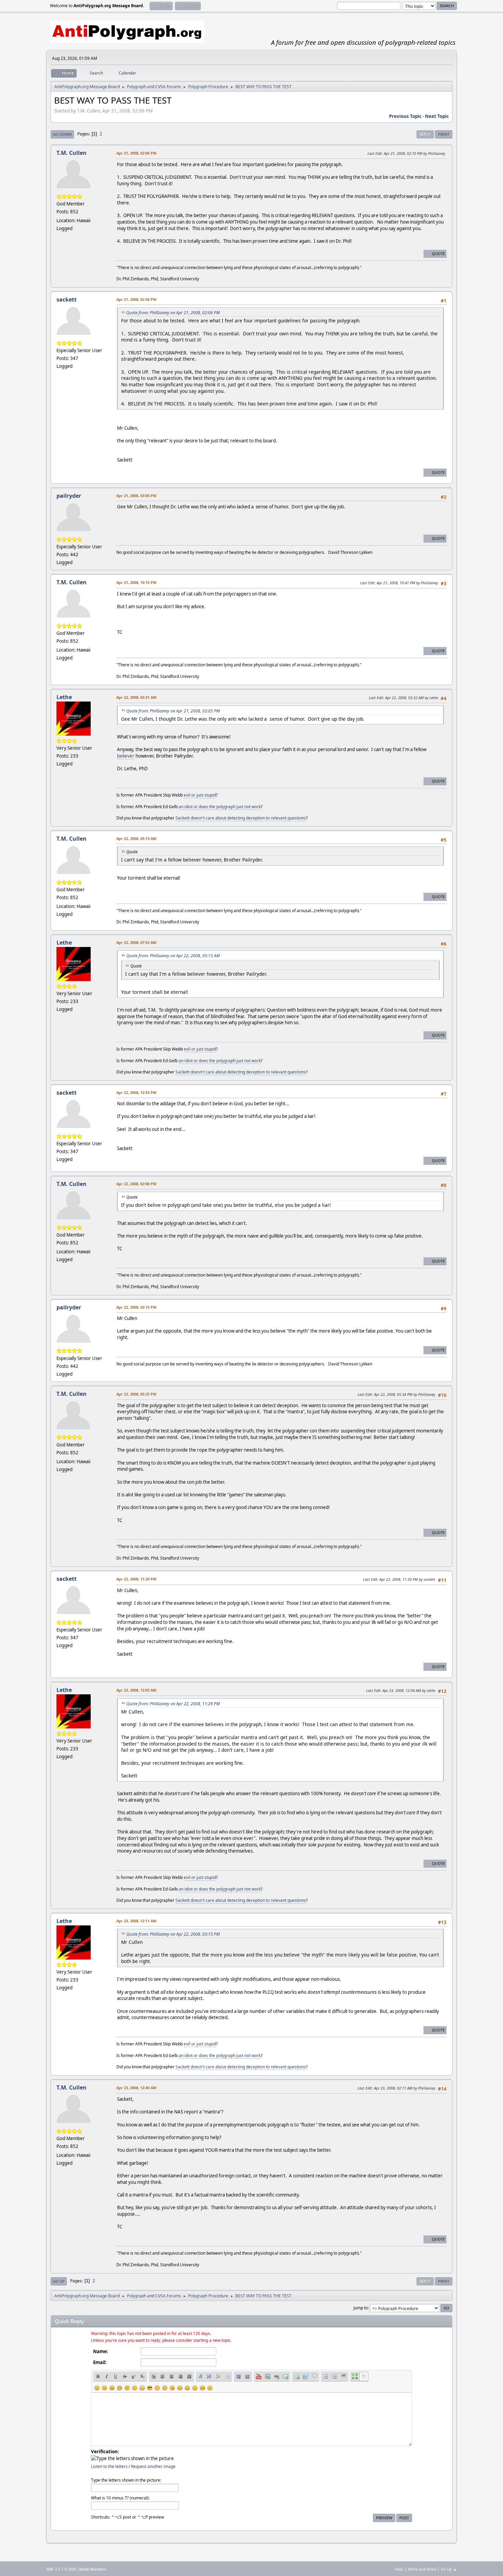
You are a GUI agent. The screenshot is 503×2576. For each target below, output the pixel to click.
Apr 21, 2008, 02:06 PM (136, 153)
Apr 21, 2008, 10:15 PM (136, 582)
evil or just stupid (200, 795)
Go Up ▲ (449, 2569)
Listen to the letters (109, 2466)
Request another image (153, 2466)
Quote (438, 253)
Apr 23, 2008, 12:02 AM (136, 1690)
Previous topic (405, 116)
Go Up (59, 2281)
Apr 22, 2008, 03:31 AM (136, 697)
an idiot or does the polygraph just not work (220, 807)
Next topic (437, 116)
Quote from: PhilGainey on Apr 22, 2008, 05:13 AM (173, 956)
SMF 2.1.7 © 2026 (61, 2569)
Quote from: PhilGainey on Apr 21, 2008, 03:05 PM (173, 711)
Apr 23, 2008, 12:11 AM (136, 1921)
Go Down (62, 134)
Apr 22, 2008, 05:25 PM (136, 1394)
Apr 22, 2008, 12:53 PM (136, 1092)
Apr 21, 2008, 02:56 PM (136, 299)
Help (399, 2569)
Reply (425, 134)
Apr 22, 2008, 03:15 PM (136, 1307)
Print (444, 134)
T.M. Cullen (72, 153)
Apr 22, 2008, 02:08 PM (136, 1184)
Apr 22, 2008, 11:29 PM (136, 1579)
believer (126, 756)
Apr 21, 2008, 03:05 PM (136, 496)
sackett (67, 299)
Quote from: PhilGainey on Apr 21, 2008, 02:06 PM (173, 313)
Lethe (64, 697)
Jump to (361, 2308)
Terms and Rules (422, 2569)
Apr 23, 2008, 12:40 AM (136, 2088)
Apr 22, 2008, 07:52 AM (136, 942)
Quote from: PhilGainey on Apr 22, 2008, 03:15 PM (173, 1934)
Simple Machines (92, 2569)
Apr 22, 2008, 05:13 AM (136, 838)
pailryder (69, 496)
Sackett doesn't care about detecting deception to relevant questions (241, 818)
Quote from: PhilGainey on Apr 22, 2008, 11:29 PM (173, 1704)
